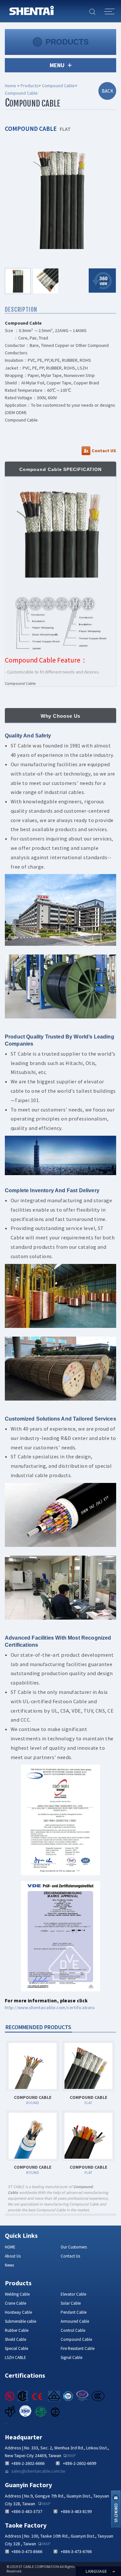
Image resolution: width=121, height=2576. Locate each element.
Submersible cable (20, 2321)
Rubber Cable (17, 2330)
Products (30, 86)
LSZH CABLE (15, 2357)
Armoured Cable (75, 2321)
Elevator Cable (73, 2294)
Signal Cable (71, 2357)
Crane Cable (15, 2303)
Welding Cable (17, 2294)
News (9, 2265)
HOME (10, 2247)
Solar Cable (71, 2303)
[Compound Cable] (61, 199)
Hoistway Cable (18, 2312)
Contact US (104, 451)
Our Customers (74, 2247)
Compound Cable (58, 86)
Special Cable (16, 2348)
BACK (107, 91)
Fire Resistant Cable (78, 2348)
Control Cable (73, 2330)
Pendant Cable (74, 2312)
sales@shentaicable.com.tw (38, 2471)
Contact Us (70, 2256)
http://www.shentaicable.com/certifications (50, 2008)
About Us (13, 2256)
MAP (72, 2456)
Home (10, 86)
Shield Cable (15, 2339)
